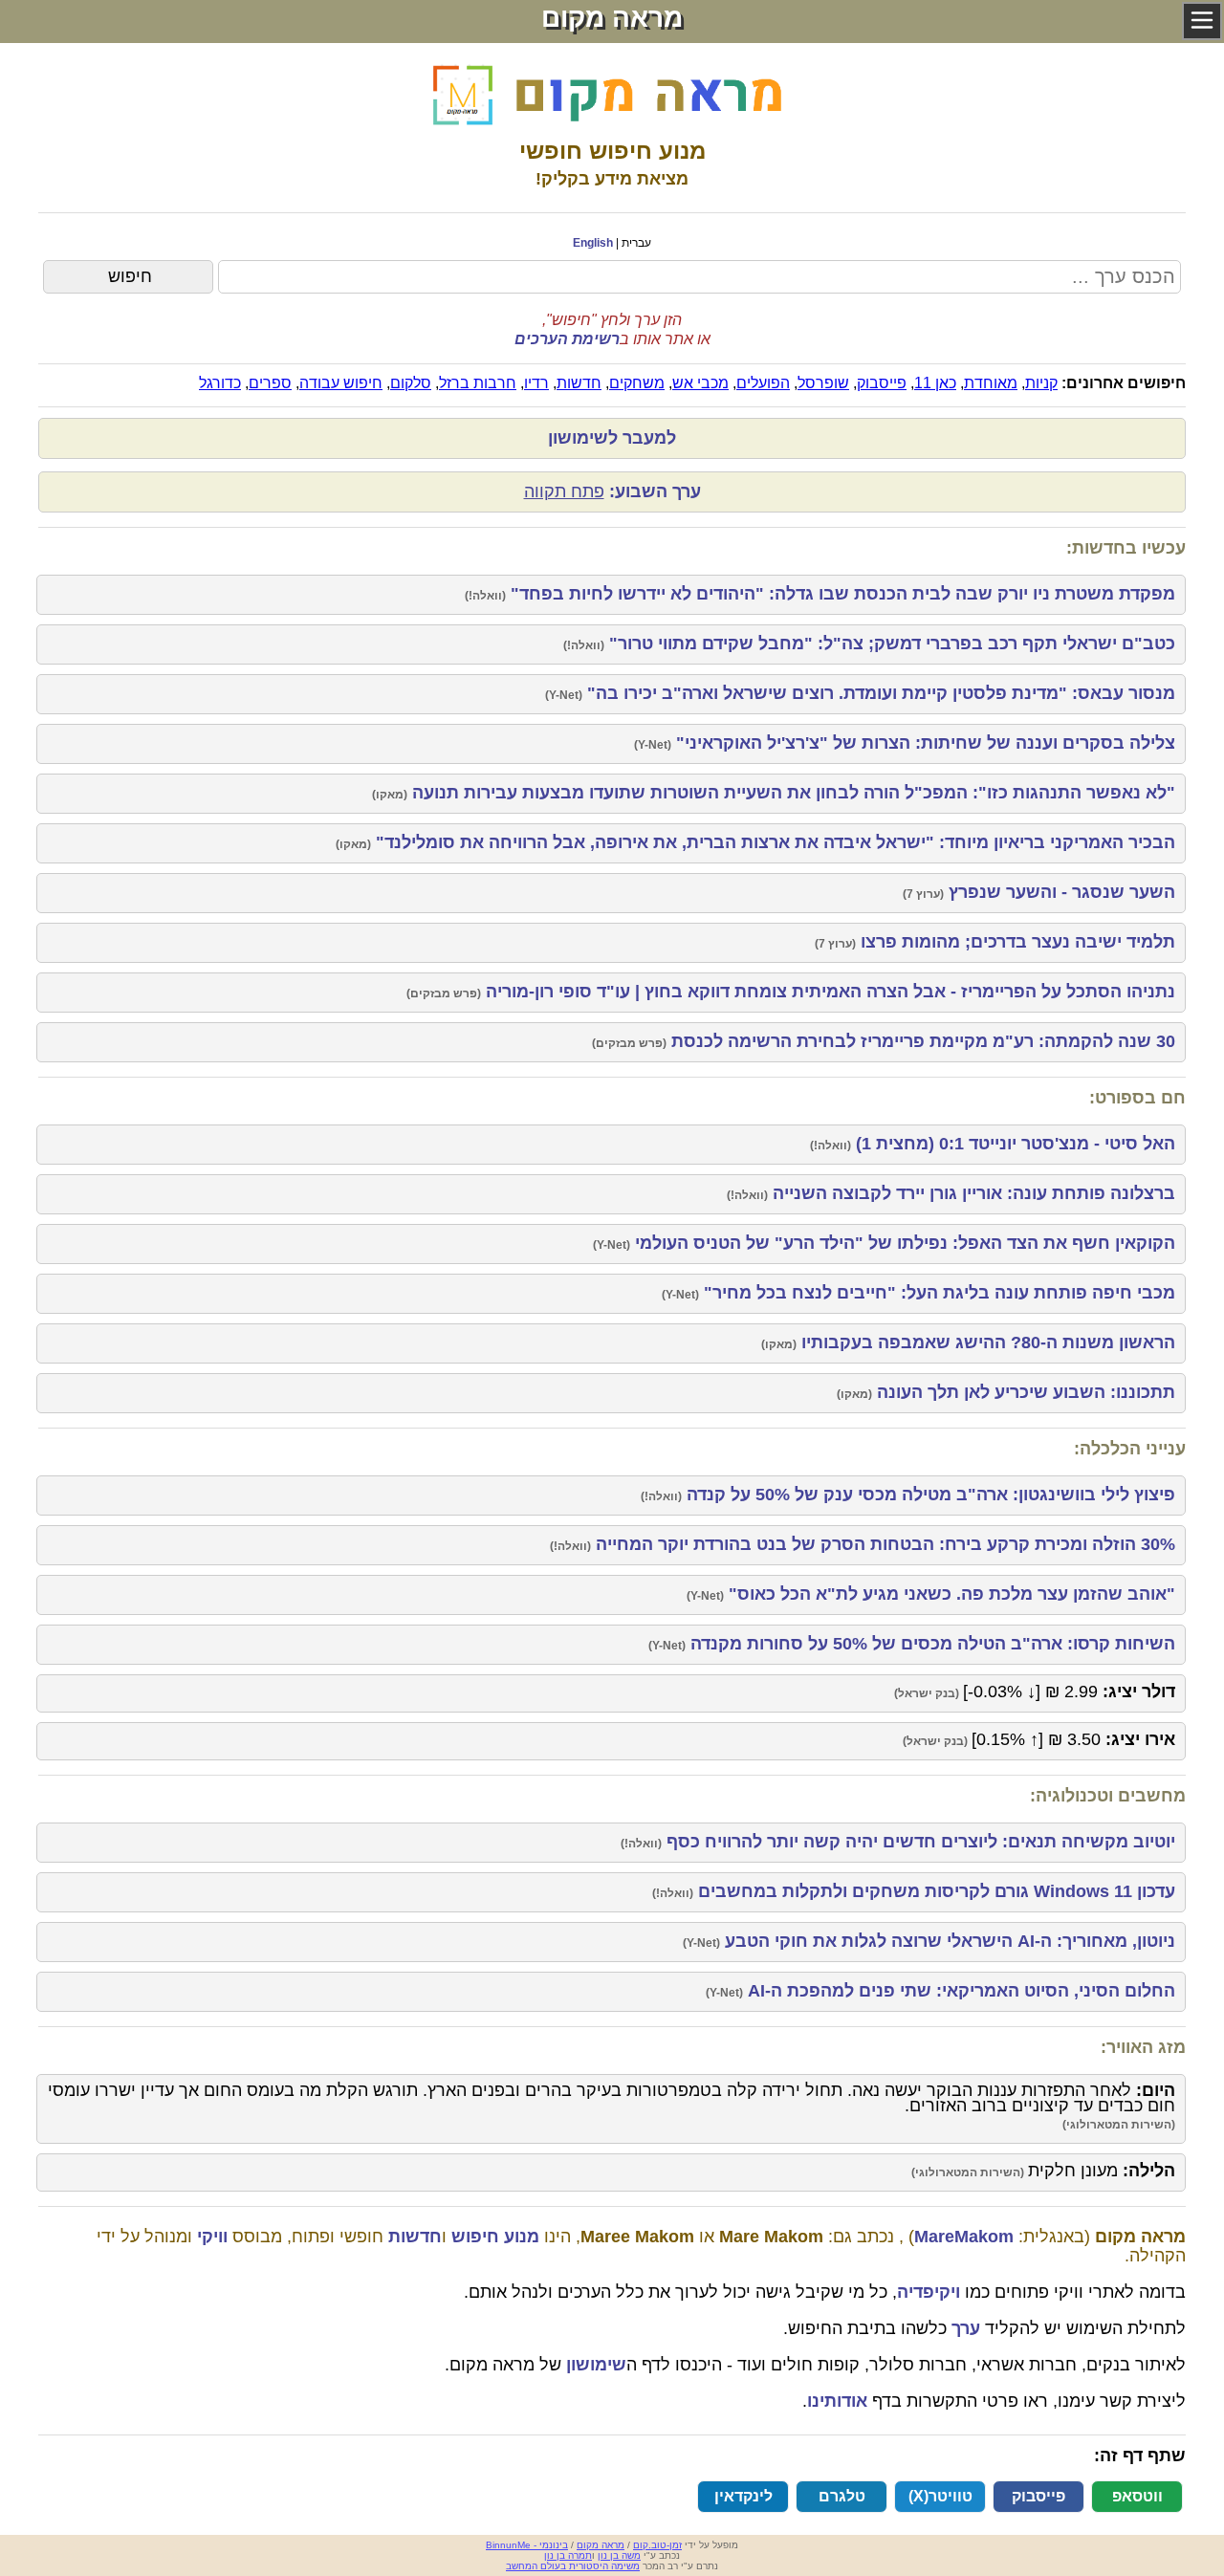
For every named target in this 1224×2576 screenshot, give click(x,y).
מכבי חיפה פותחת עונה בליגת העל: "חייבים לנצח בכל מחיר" (937, 1293)
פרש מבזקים (444, 993)
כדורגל (220, 383)
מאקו (390, 795)
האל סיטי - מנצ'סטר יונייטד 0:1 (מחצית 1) (1013, 1144)
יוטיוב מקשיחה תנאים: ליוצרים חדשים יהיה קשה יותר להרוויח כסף (918, 1842)
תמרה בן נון (568, 2555)
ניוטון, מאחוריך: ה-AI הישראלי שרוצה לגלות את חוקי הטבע (948, 1941)
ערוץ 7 (923, 894)
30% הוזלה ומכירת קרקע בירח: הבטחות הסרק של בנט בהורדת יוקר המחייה (883, 1544)
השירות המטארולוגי (1119, 2125)
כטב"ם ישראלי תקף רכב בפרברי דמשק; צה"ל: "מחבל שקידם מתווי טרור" (890, 644)
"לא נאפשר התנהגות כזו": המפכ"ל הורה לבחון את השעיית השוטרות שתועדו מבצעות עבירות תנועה (791, 793)
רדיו (536, 383)
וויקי (212, 2237)
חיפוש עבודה (341, 383)
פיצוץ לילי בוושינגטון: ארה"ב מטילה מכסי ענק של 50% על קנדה (929, 1495)
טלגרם (842, 2496)
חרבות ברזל (478, 383)
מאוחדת (991, 383)
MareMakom (964, 2237)
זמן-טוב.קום (657, 2545)
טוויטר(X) (940, 2496)
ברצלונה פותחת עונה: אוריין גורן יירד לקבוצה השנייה (972, 1193)
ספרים (270, 383)
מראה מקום (601, 2545)
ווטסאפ (1137, 2496)
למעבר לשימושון (612, 438)
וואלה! (485, 596)
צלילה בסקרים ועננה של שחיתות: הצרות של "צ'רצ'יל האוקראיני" (923, 743)
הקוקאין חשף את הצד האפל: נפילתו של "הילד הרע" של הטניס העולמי (903, 1243)
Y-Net (564, 695)
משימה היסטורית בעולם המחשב (573, 2566)
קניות (1041, 383)
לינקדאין (743, 2496)
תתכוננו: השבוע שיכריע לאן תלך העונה (1024, 1392)
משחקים (637, 383)
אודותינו (837, 2401)
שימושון (596, 2365)
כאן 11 (935, 383)
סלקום (411, 383)
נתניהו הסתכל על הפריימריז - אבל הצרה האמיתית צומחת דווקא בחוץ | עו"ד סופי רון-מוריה (828, 992)
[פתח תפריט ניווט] (1202, 21)
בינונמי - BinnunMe (527, 2545)
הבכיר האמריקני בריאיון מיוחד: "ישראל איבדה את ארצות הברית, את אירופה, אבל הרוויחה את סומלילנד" (773, 842)
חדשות (579, 383)
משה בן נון (619, 2555)
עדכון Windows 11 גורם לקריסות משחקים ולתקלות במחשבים (934, 1891)
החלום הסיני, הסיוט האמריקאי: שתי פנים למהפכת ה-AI (959, 1991)
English (593, 243)
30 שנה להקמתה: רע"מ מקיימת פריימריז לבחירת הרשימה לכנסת (921, 1041)
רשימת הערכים (567, 339)
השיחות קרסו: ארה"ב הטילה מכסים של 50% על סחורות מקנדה (930, 1644)
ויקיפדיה (929, 2292)
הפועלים (763, 383)
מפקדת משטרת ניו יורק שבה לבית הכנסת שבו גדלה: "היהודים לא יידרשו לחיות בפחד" (841, 594)
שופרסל (823, 383)
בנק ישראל (927, 1693)
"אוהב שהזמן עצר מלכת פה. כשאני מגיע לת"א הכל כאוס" (950, 1594)
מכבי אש (700, 383)
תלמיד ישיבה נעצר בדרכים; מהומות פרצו (1016, 942)
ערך (966, 2328)
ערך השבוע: (612, 491)
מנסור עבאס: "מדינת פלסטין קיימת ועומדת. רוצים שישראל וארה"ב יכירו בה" (879, 693)
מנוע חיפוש (495, 2237)
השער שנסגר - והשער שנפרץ (1060, 892)
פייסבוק (882, 383)
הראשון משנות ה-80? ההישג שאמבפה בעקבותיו (986, 1343)
